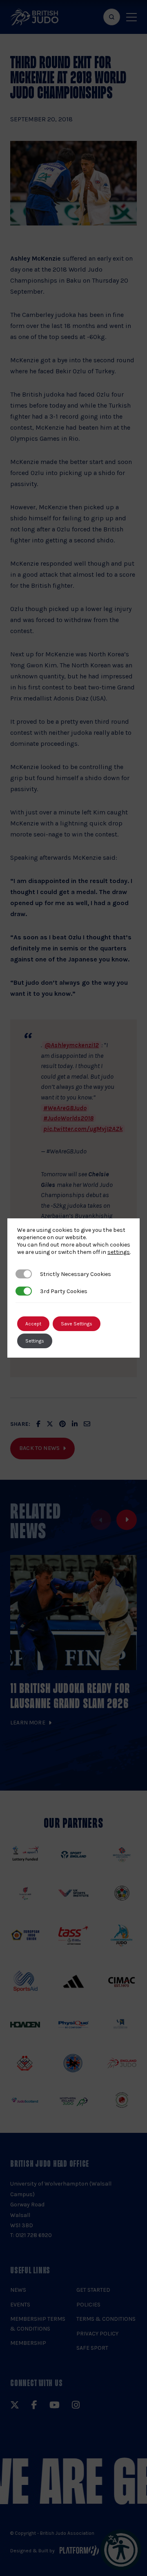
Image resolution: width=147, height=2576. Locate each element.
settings (119, 1252)
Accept (33, 1324)
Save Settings (77, 1324)
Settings (35, 1341)
